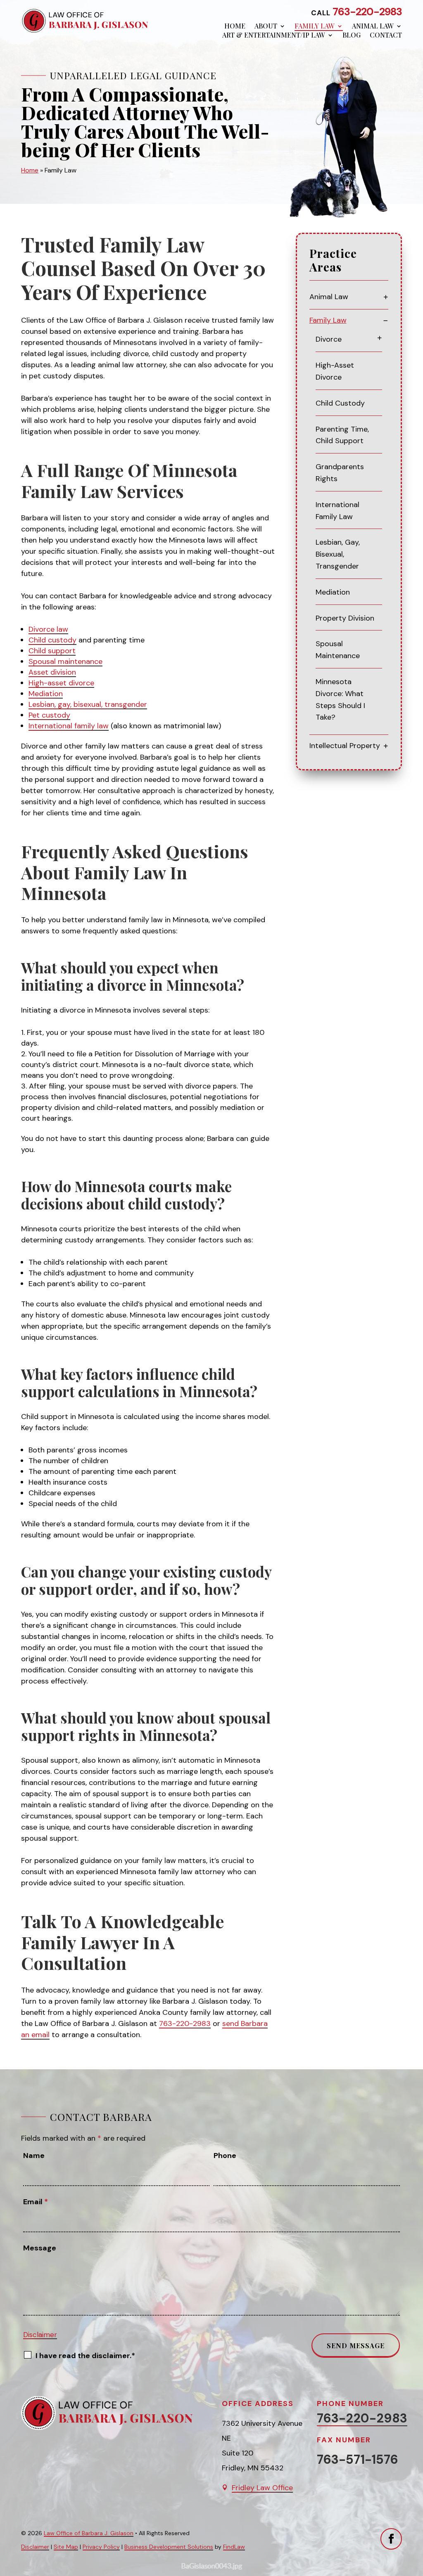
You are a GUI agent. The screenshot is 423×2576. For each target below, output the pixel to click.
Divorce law (48, 629)
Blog (352, 35)
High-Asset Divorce (335, 371)
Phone (225, 2156)
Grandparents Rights (340, 473)
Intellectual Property (345, 746)
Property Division (345, 618)
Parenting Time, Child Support (342, 435)
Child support (52, 651)
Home (235, 26)
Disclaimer (40, 2335)
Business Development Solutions (169, 2547)
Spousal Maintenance (338, 650)
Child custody (52, 640)
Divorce (329, 339)
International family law (69, 726)
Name (34, 2156)
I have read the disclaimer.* (85, 2356)
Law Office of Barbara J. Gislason (89, 2533)
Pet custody (49, 715)
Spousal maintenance (65, 661)
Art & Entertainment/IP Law (274, 35)
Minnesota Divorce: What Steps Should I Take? (340, 699)
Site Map (66, 2547)
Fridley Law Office (262, 2488)
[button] (415, 2568)
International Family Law (337, 511)
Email (36, 2202)
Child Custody (340, 403)
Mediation (46, 694)
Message (40, 2248)
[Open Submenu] (386, 297)
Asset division (52, 672)
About (266, 26)
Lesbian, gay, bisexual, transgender (88, 704)
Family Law (315, 26)
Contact (386, 35)
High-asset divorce (61, 683)
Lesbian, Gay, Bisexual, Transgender (338, 554)
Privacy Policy (101, 2547)
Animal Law (373, 26)
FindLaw (234, 2547)
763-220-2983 (367, 12)
